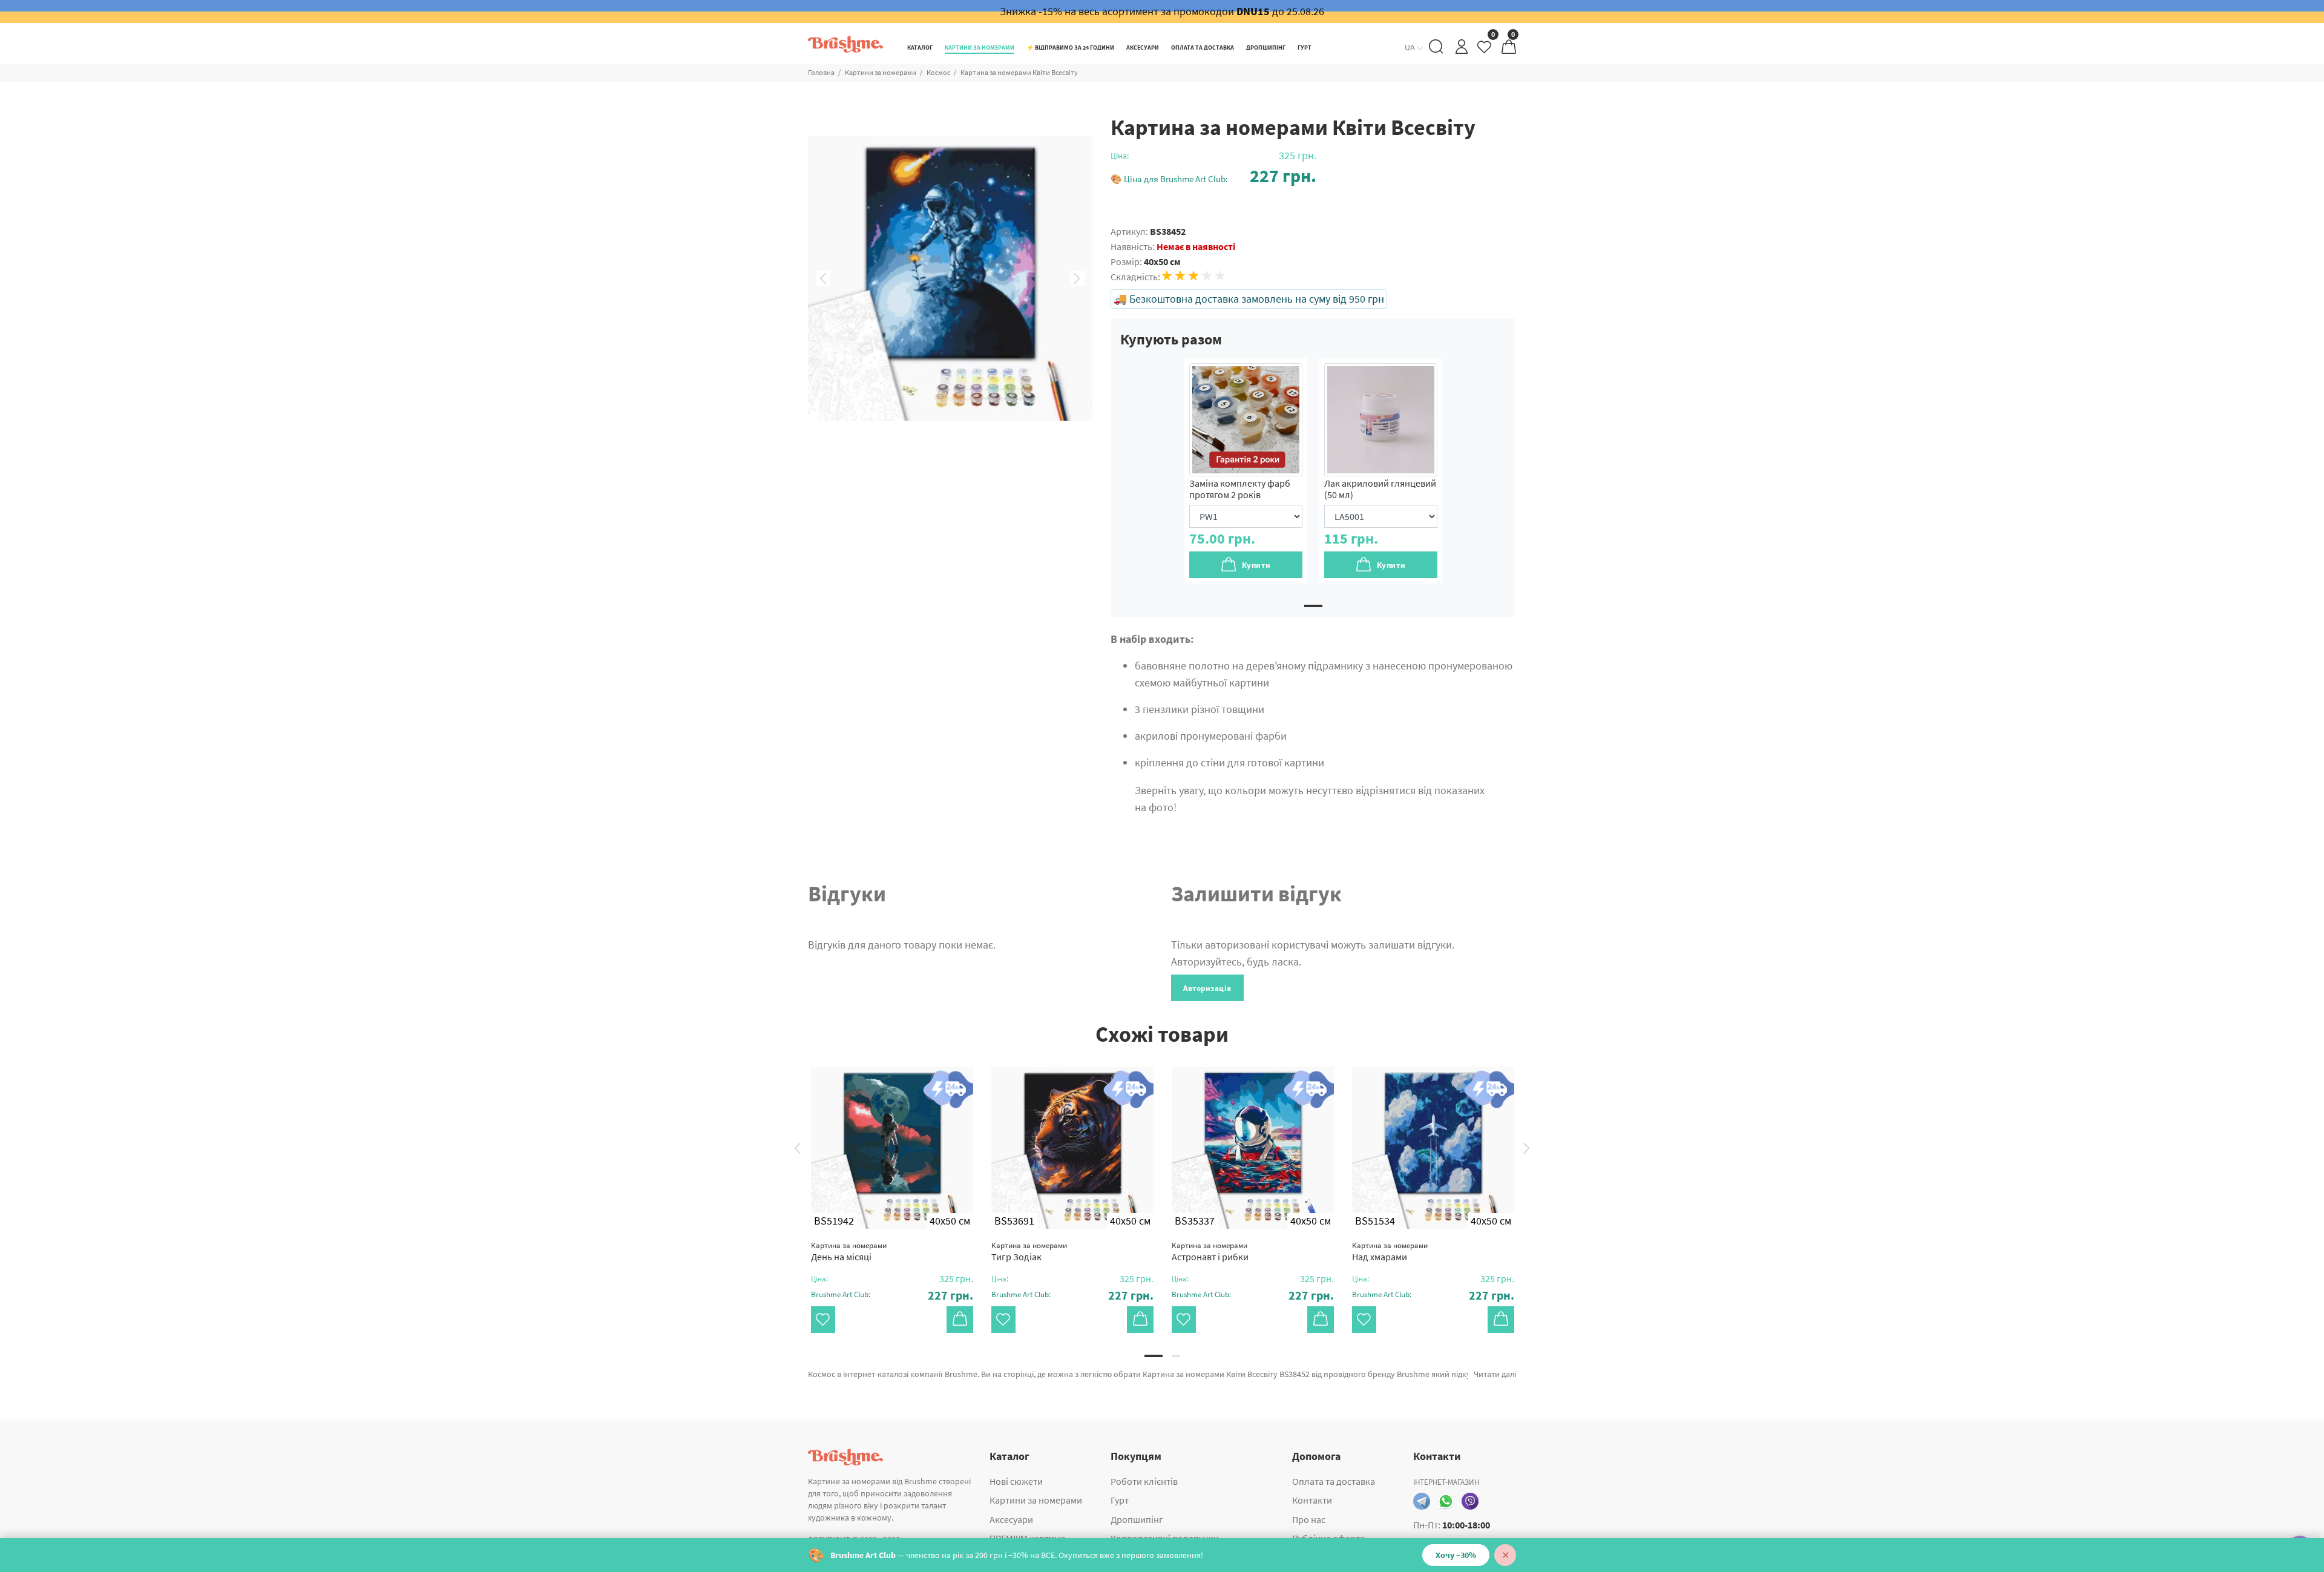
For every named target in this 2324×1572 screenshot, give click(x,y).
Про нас (1309, 1519)
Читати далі (1495, 1374)
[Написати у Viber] (1470, 1501)
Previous (823, 278)
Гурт (1120, 1500)
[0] (1485, 50)
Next (1077, 278)
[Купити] (960, 1320)
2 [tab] (1176, 1356)
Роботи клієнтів (1144, 1481)
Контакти (1312, 1500)
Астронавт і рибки (1210, 1251)
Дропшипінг (1137, 1519)
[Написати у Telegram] (1422, 1501)
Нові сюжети (1016, 1481)
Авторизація (1207, 988)
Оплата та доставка (1334, 1481)
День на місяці (849, 1251)
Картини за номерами (881, 72)
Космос (938, 72)
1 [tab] (1313, 606)
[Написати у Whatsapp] (1446, 1501)
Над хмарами (1390, 1251)
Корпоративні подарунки (1165, 1538)
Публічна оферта (1328, 1538)
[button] (1213, 176)
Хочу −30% (1456, 1555)
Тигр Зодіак (1029, 1251)
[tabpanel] (1246, 471)
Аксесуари (1011, 1519)
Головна (821, 72)
